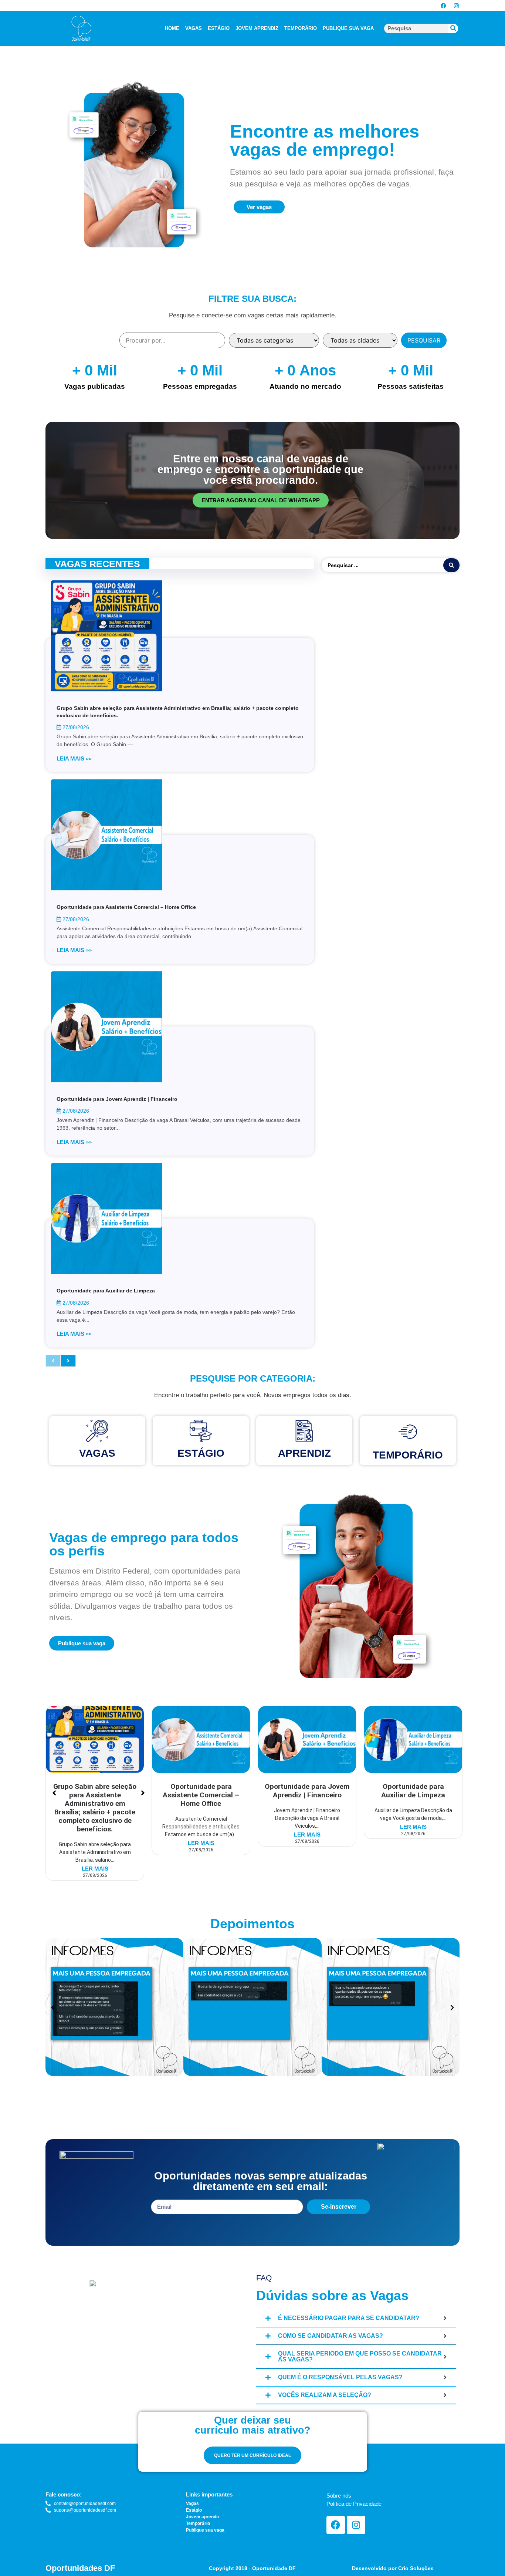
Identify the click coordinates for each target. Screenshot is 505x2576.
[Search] (453, 28)
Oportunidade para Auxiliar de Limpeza (106, 1291)
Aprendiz (304, 1453)
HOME (172, 28)
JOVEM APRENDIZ (257, 28)
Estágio (201, 1453)
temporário (408, 1455)
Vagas (97, 1453)
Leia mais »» (74, 758)
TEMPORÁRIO (301, 28)
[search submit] (451, 565)
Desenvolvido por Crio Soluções (393, 2568)
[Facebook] (443, 6)
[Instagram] (456, 6)
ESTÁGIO (219, 28)
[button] (53, 2008)
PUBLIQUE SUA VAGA (348, 28)
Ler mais (95, 1869)
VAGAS (194, 28)
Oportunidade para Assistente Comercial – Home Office (126, 907)
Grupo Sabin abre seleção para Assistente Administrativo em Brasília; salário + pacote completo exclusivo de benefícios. (95, 1808)
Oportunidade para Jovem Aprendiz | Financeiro (117, 1099)
